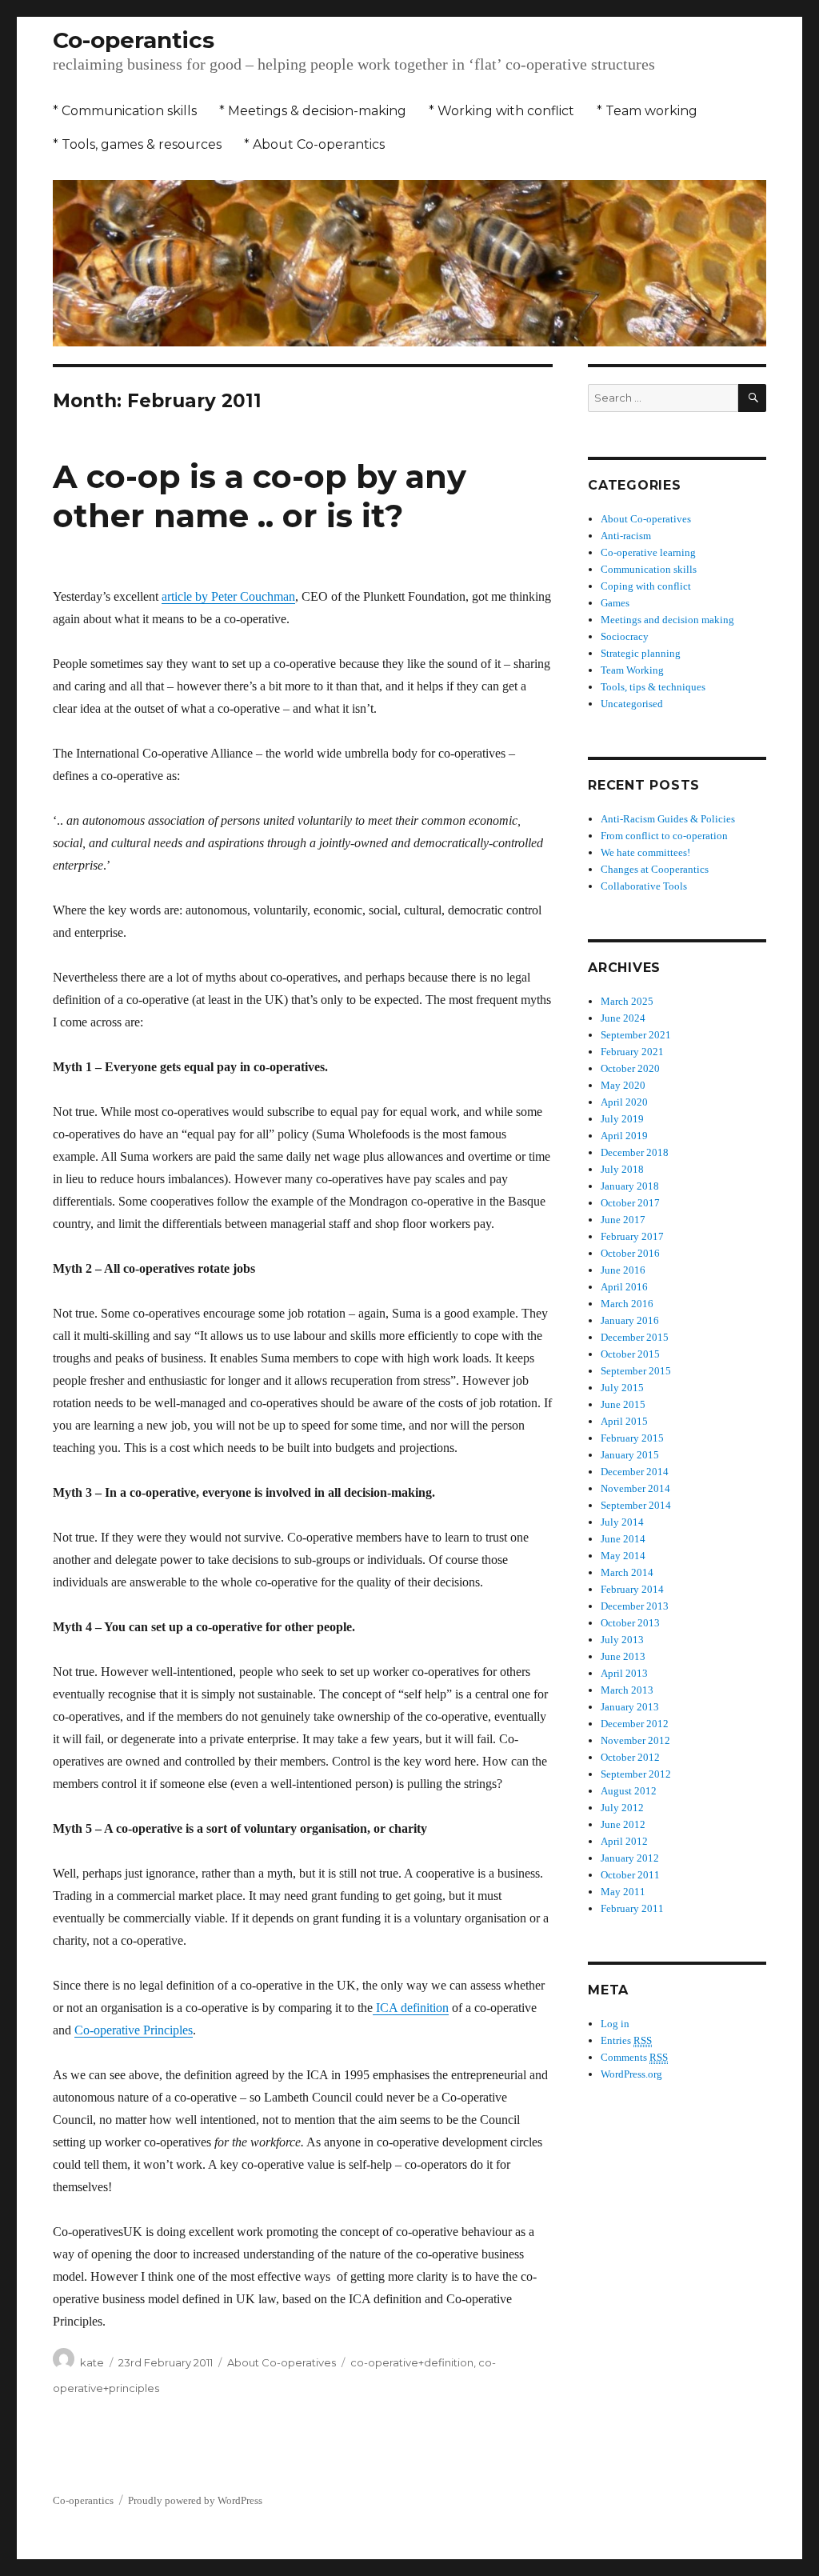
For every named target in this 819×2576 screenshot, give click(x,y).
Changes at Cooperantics (655, 869)
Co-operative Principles (134, 2030)
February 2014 (632, 1589)
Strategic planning (641, 653)
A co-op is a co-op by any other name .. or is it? (260, 496)
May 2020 (623, 1085)
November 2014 (635, 1488)
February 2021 (632, 1052)
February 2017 (632, 1236)
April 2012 (624, 1841)
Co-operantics (134, 40)
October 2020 (630, 1068)
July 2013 (622, 1640)
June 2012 (623, 1824)
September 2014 (636, 1505)
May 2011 (623, 1892)
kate (92, 2362)
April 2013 (624, 1673)
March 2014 (627, 1572)
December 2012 (635, 1724)
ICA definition (411, 2008)
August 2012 (629, 1791)
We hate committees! (645, 852)
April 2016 (624, 1287)
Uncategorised (632, 704)
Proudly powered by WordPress (195, 2500)
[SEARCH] (752, 398)
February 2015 (632, 1438)
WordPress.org (631, 2074)
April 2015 (624, 1421)
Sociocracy (625, 636)
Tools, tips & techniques (653, 687)
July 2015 (622, 1388)
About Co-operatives (282, 2362)
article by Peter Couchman (228, 596)
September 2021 (636, 1035)
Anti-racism (626, 536)
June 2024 (623, 1018)
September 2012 (636, 1774)
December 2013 (635, 1606)
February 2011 (632, 1908)
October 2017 (630, 1203)
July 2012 (622, 1808)
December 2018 (635, 1152)
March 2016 (627, 1304)
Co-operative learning (648, 552)
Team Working (632, 670)
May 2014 (623, 1556)
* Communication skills (125, 111)
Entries (626, 2040)
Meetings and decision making (667, 620)
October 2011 (630, 1875)
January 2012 (630, 1858)
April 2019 (624, 1136)
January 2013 (630, 1707)
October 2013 (630, 1623)
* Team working (647, 111)
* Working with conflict (501, 111)
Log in (615, 2024)
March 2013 (627, 1690)
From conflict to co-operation (664, 836)
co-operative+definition (412, 2362)
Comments (634, 2057)
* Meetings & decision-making (313, 111)
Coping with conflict (646, 586)
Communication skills (649, 569)
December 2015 (635, 1337)
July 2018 (622, 1169)
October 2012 (630, 1757)
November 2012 (635, 1740)
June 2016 (623, 1270)
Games (615, 603)
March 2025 (627, 1001)
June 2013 (623, 1656)
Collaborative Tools (644, 886)
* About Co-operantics (314, 144)
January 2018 (630, 1186)
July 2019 (622, 1119)
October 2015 (630, 1354)
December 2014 (635, 1472)
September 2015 (636, 1371)
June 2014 (623, 1539)
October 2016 (630, 1253)
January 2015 (630, 1455)
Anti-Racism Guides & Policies (668, 819)
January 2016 (630, 1320)
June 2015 (623, 1404)
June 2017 (623, 1220)
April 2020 (624, 1102)
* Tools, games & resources (137, 144)
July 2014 (622, 1522)
